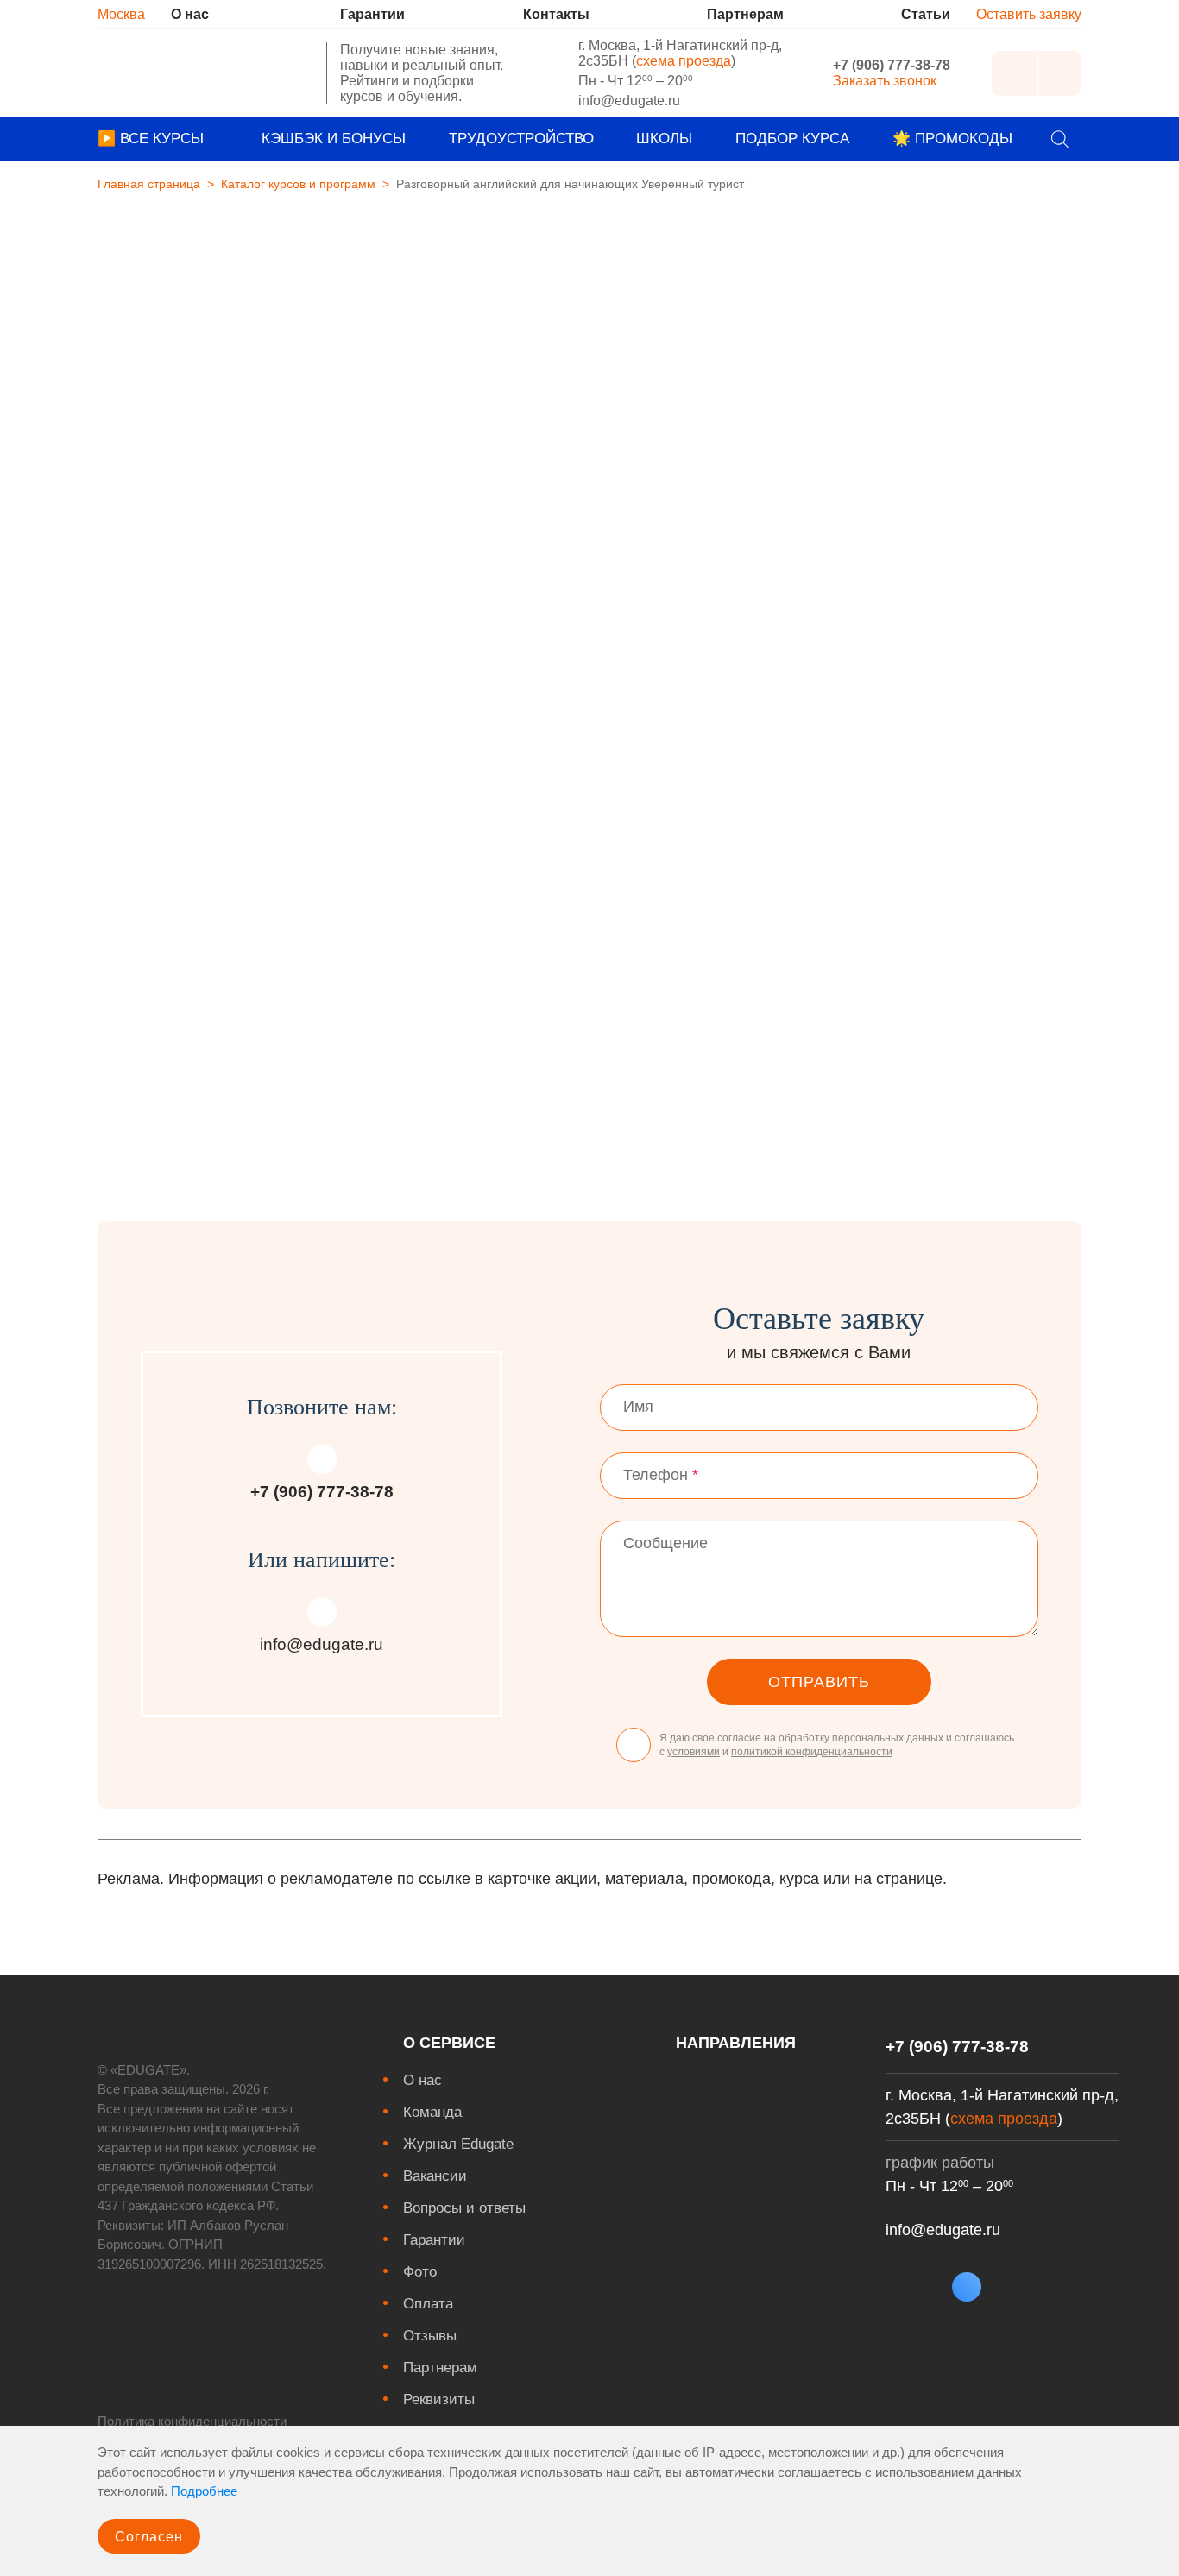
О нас (422, 2080)
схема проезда (684, 61)
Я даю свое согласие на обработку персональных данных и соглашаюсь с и (837, 1745)
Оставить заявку (1029, 14)
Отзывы (430, 2336)
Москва (121, 14)
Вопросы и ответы (464, 2208)
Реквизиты (439, 2400)
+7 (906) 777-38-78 (892, 65)
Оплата (428, 2304)
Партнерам (440, 2368)
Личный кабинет (1014, 73)
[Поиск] (1060, 139)
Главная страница (149, 184)
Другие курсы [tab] (755, 717)
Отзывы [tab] (573, 713)
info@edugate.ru (629, 101)
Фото (420, 2272)
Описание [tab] (407, 717)
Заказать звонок (885, 81)
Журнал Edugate (458, 2144)
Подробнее (204, 2491)
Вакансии (435, 2176)
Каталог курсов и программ (298, 184)
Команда (432, 2112)
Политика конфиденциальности (192, 2421)
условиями (694, 1752)
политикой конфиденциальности (812, 1752)
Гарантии (434, 2240)
